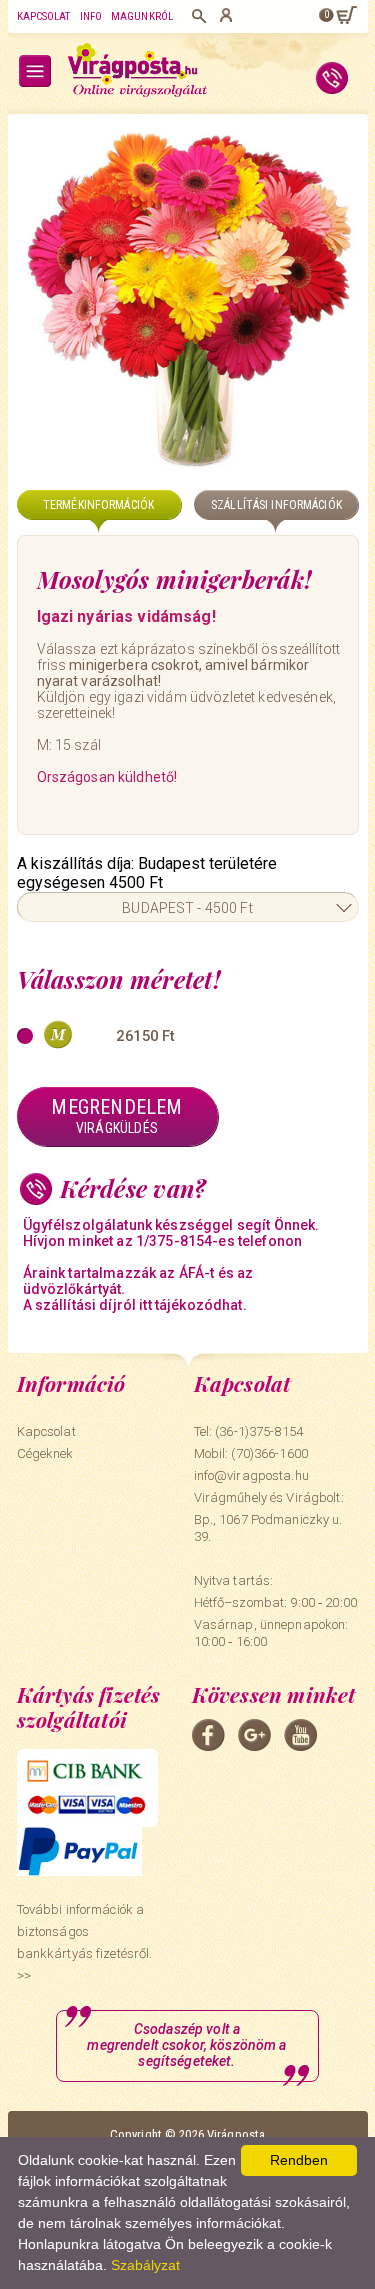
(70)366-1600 (269, 1453)
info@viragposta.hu (251, 1475)
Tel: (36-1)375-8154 (248, 1431)
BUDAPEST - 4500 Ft (187, 908)
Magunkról (142, 16)
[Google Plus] (254, 1735)
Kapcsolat (44, 16)
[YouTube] (300, 1735)
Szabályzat (145, 2265)
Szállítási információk (276, 505)
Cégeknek (45, 1453)
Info (91, 16)
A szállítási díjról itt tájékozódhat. (135, 1305)
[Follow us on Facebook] (208, 1735)
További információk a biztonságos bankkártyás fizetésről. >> (85, 1942)
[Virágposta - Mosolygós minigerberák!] (188, 299)
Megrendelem (116, 1115)
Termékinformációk (98, 505)
